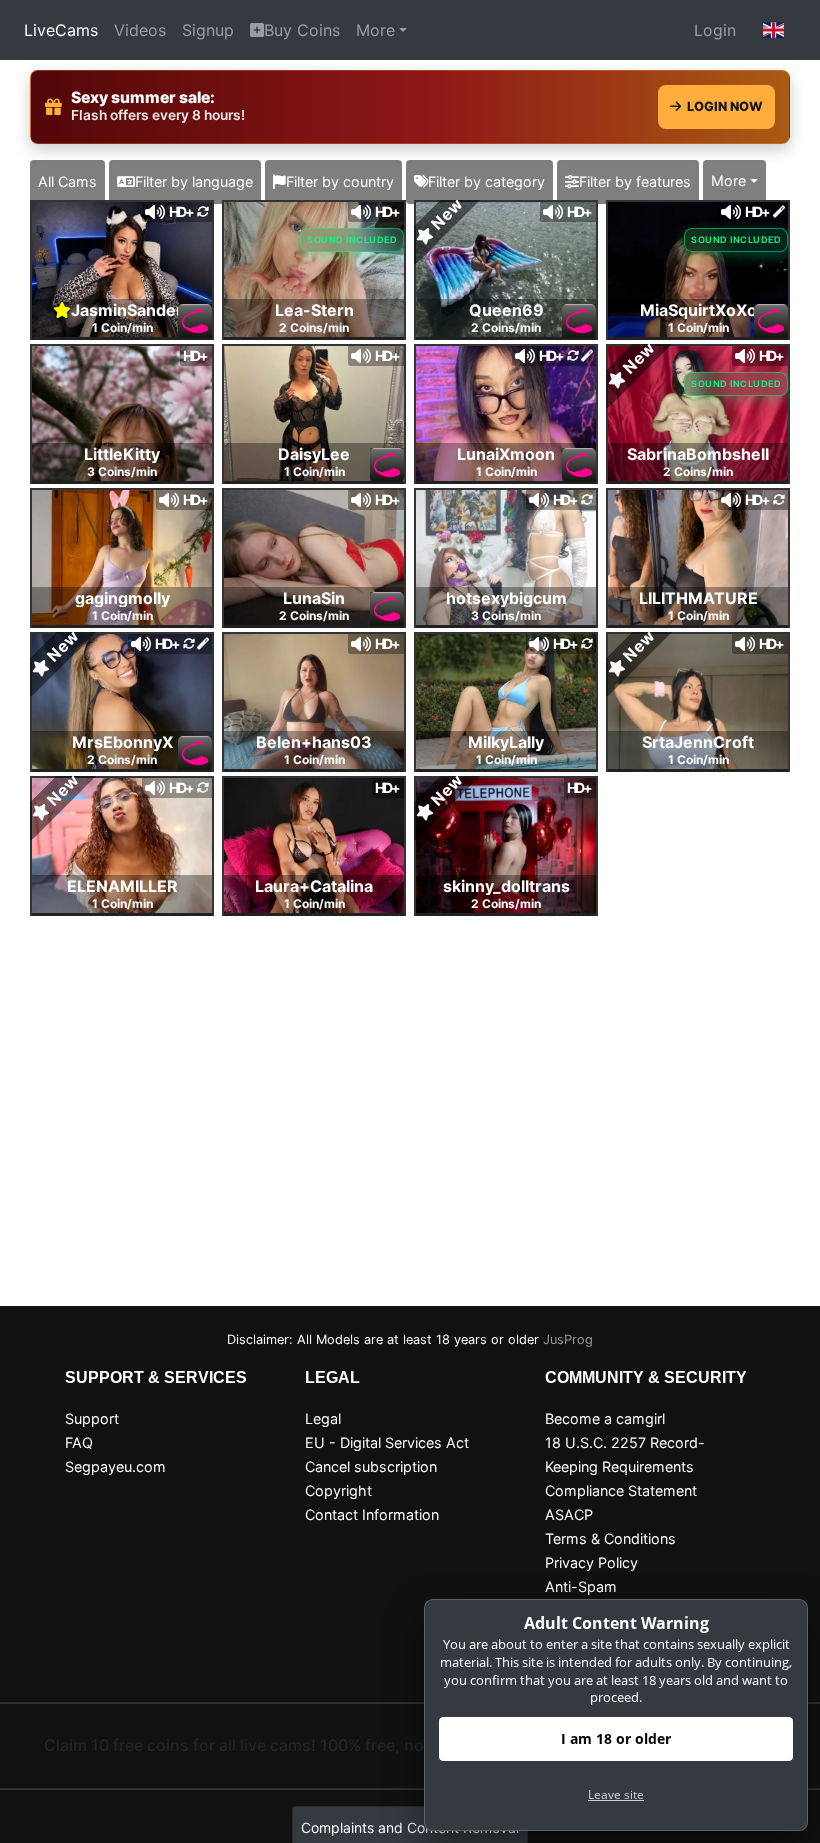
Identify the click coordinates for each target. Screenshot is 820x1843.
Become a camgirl (605, 1418)
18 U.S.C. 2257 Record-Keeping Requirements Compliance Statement (625, 1466)
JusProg (568, 1339)
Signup (208, 30)
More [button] (728, 180)
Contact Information (372, 1514)
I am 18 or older (616, 1738)
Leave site (616, 1794)
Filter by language (194, 181)
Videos (140, 30)
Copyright (338, 1490)
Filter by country (340, 181)
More (375, 30)
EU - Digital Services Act (387, 1442)
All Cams (67, 181)
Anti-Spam (581, 1586)
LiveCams (61, 30)
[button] (774, 30)
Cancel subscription (371, 1466)
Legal (323, 1418)
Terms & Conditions (610, 1538)
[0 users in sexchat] (122, 268)
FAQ (79, 1442)
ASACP (569, 1514)
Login (715, 30)
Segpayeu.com (115, 1466)
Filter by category (486, 181)
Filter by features (635, 181)
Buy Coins (302, 30)
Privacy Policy (591, 1562)
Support (92, 1418)
